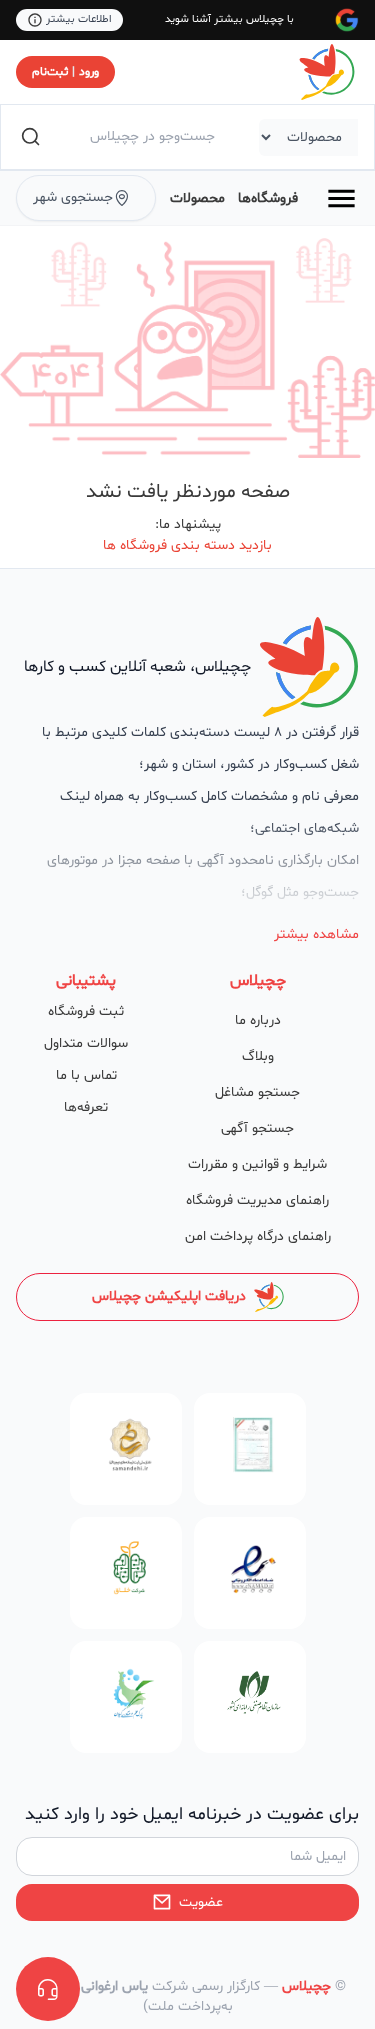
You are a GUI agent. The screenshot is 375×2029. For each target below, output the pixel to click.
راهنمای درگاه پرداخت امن (258, 1236)
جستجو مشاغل (257, 1092)
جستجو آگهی (257, 1128)
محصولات (197, 198)
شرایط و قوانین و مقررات (257, 1164)
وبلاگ (258, 1056)
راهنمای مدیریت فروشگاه (257, 1200)
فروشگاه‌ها (268, 198)
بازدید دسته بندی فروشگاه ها (187, 545)
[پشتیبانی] (48, 1989)
